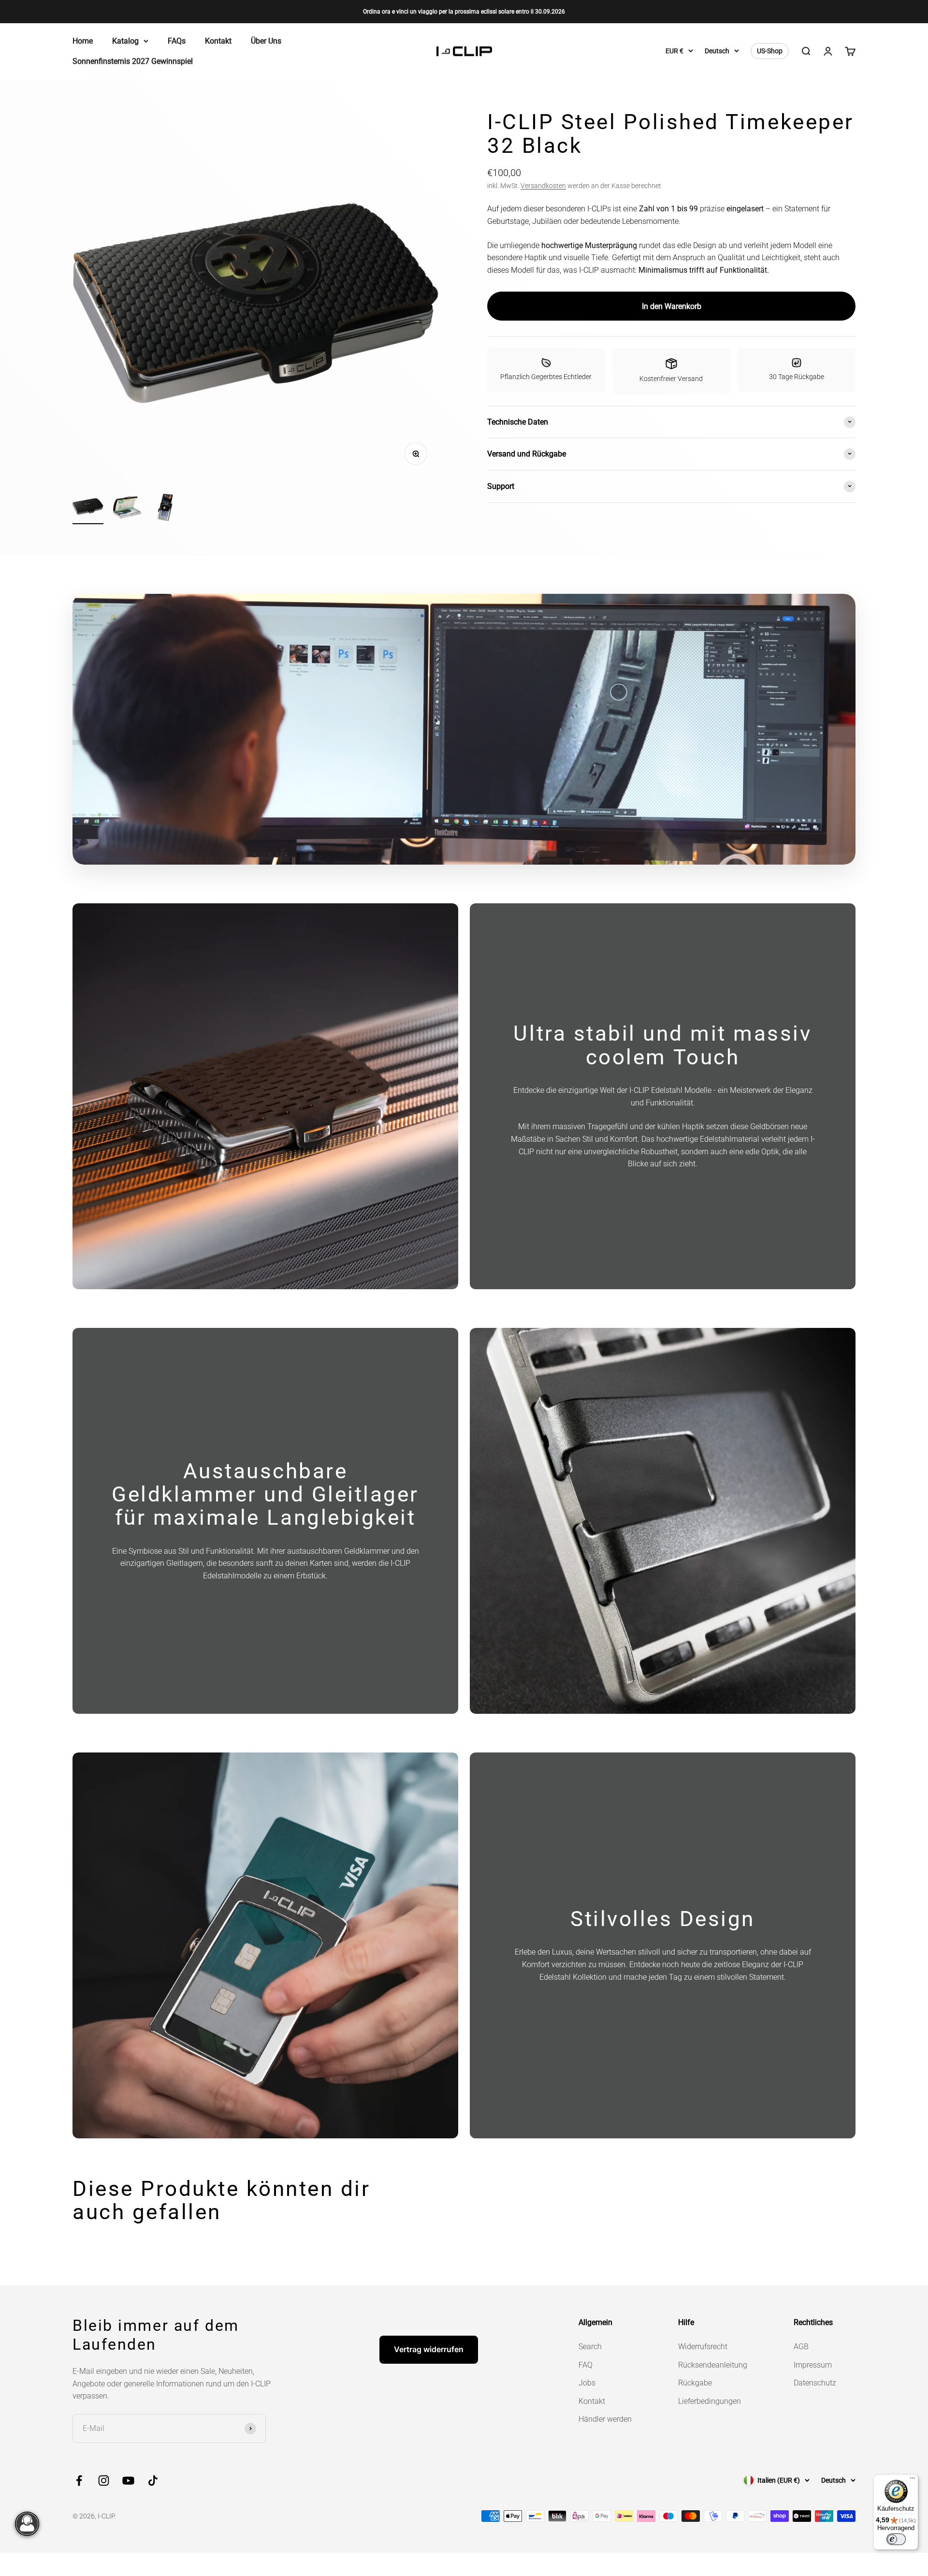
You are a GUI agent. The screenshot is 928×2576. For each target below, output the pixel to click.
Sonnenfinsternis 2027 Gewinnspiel (133, 61)
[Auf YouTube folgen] (128, 2480)
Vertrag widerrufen (429, 2349)
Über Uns (266, 41)
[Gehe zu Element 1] (88, 507)
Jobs (587, 2383)
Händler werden (605, 2419)
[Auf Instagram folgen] (104, 2480)
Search (590, 2347)
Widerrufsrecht (703, 2347)
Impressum (813, 2365)
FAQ (586, 2365)
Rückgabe (695, 2383)
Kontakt (218, 41)
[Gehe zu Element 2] (127, 509)
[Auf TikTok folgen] (153, 2480)
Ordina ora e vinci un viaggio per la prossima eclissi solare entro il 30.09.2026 (464, 12)
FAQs (177, 41)
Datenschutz (815, 2383)
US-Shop (770, 51)
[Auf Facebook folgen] (79, 2480)
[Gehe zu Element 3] (165, 509)
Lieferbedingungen (710, 2401)
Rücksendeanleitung (713, 2365)
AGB (801, 2347)
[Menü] (913, 2480)
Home (83, 41)
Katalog (125, 41)
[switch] (896, 2539)
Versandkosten (543, 185)
